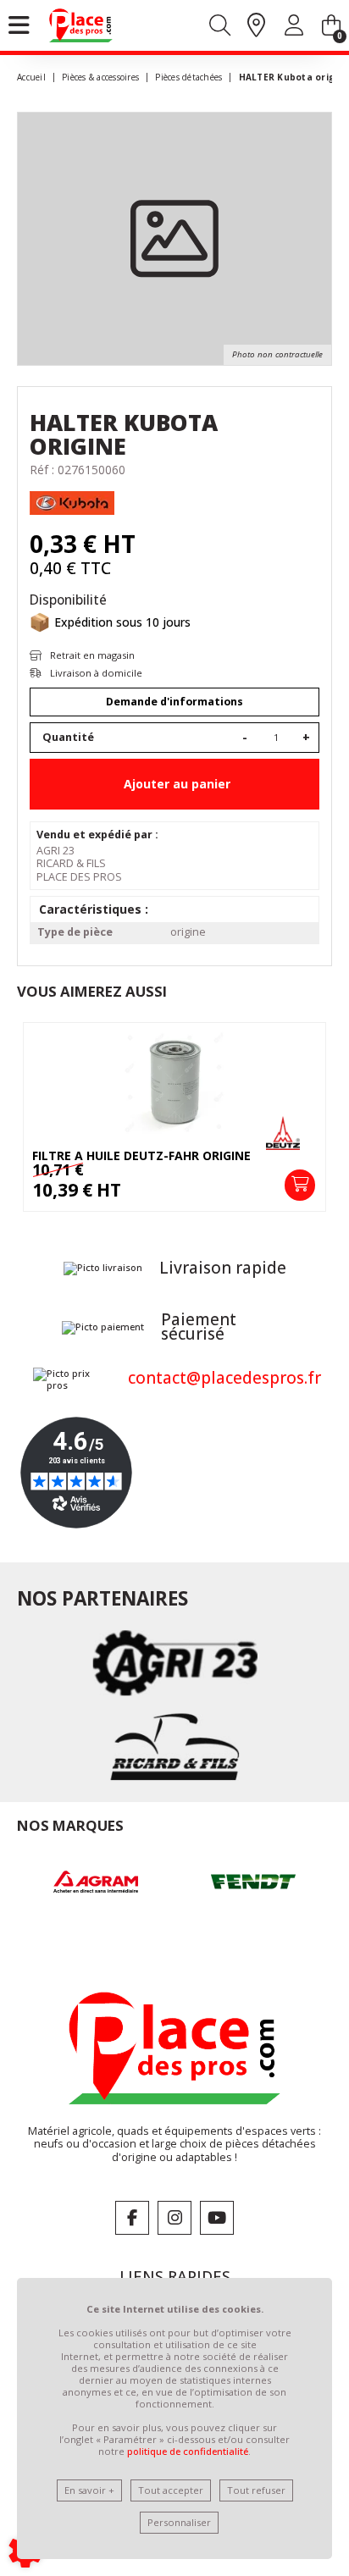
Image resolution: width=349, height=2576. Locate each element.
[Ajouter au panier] (300, 1185)
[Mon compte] (294, 28)
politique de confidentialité (188, 2451)
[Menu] (19, 25)
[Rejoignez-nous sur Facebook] (132, 2218)
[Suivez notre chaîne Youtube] (217, 2218)
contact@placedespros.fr (224, 1378)
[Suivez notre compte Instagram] (174, 2218)
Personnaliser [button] (179, 2522)
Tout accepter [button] (171, 2490)
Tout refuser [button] (256, 2490)
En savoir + (89, 2490)
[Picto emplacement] (256, 26)
